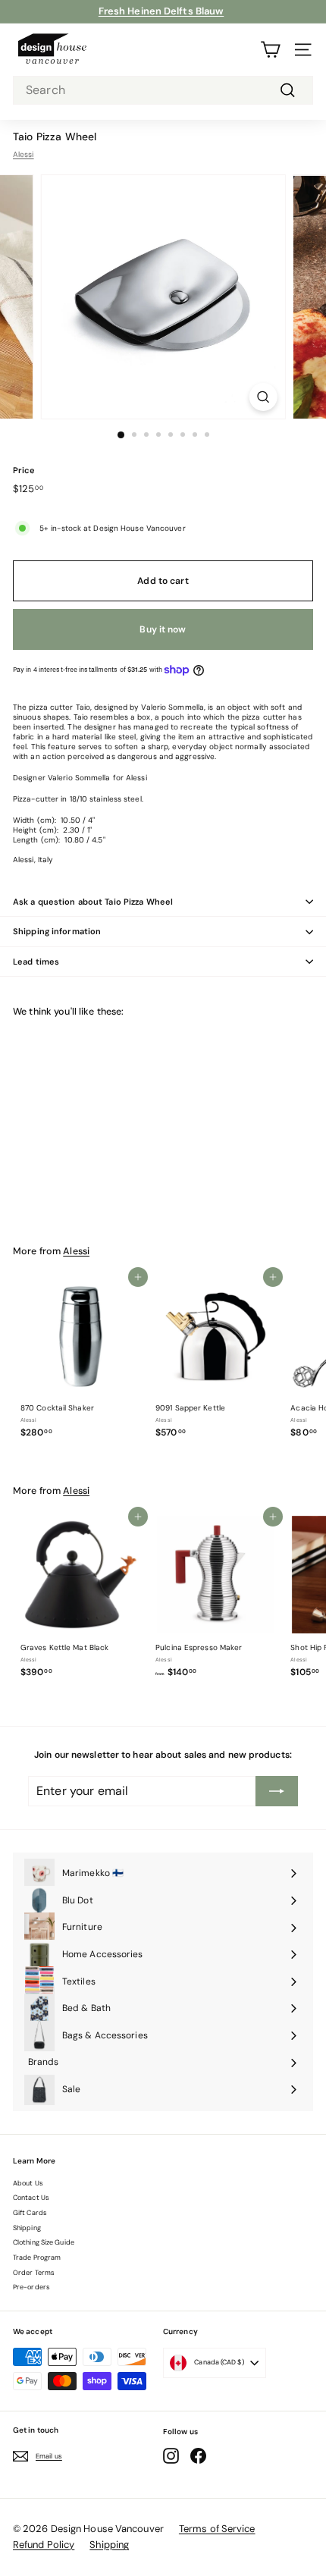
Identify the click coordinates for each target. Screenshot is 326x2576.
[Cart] (270, 50)
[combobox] (163, 91)
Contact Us (31, 2198)
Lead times (36, 962)
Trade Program (37, 2258)
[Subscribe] (277, 1791)
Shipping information (57, 931)
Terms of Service (217, 2529)
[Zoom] (263, 397)
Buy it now (163, 629)
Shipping (27, 2228)
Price (24, 470)
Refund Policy (44, 2545)
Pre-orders (31, 2287)
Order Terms (34, 2273)
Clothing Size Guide (44, 2242)
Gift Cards (30, 2213)
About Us (28, 2183)
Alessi (24, 154)
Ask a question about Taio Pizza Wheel (93, 902)
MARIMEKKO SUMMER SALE (161, 11)
